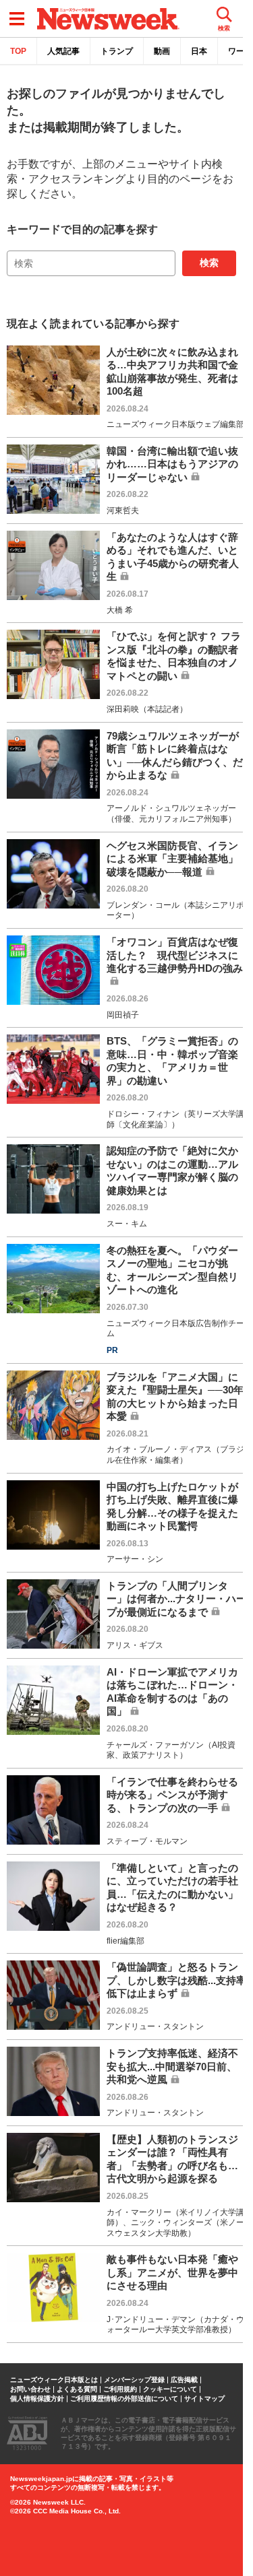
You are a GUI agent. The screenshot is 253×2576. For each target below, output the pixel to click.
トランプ (117, 51)
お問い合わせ (30, 2389)
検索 (209, 263)
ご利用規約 (120, 2389)
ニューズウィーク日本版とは (54, 2380)
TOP (18, 51)
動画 (162, 51)
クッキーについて (170, 2389)
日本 (199, 51)
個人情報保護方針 (37, 2399)
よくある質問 (77, 2389)
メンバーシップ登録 (134, 2380)
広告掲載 (184, 2380)
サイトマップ (204, 2399)
